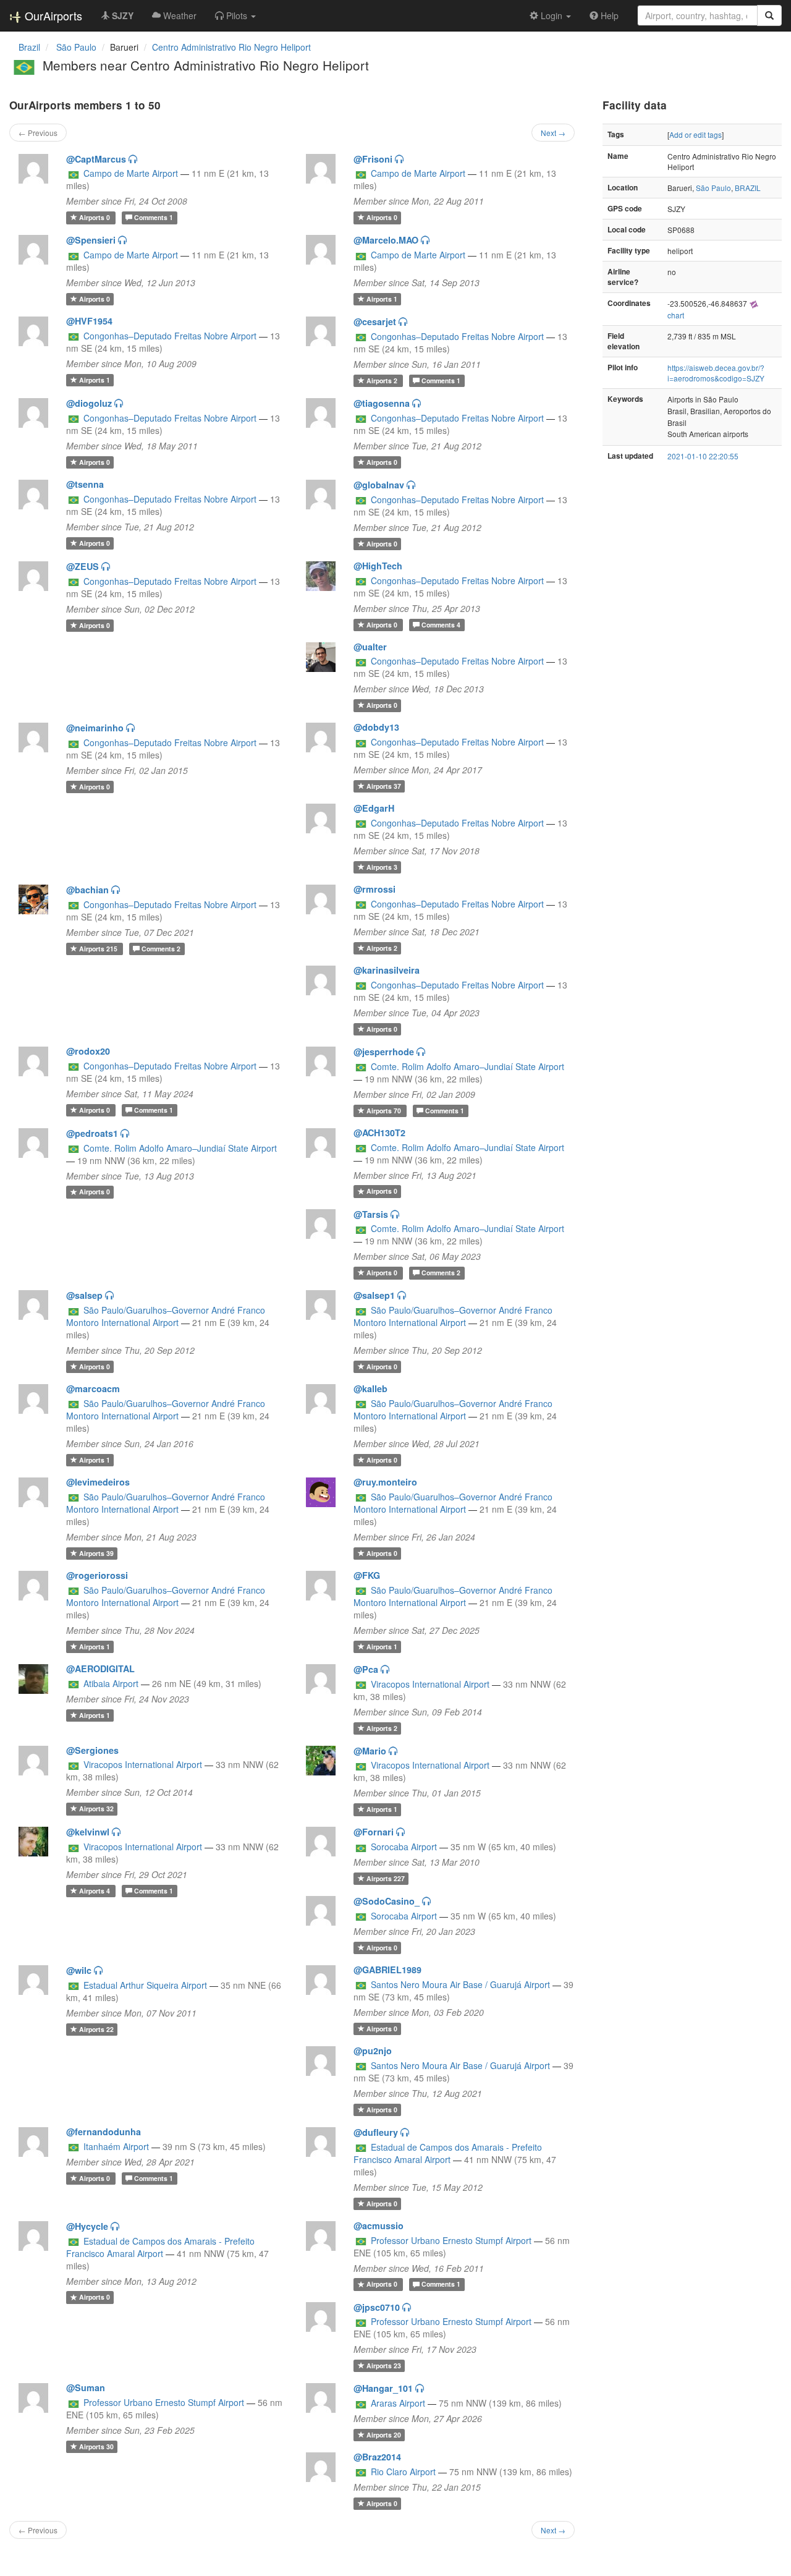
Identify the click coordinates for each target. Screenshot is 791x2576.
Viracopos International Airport (430, 1684)
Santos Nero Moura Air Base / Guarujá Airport (460, 1984)
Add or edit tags (696, 134)
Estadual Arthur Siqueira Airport (145, 1985)
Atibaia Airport (111, 1683)
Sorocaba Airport (404, 1847)
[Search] (769, 15)
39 (96, 1553)
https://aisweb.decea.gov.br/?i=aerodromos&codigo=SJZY (716, 373)
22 (96, 2029)
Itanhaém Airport (116, 2146)
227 (386, 1878)
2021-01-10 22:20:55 (703, 456)
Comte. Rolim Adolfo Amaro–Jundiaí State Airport (467, 1066)
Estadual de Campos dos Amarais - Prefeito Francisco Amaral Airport (448, 2153)
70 (385, 1111)
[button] (235, 15)
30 (96, 2446)
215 (99, 949)
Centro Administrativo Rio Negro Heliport (231, 47)
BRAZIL (748, 188)
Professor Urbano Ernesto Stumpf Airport (451, 2240)
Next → (553, 133)
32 (96, 1809)
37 (384, 786)
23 (384, 2366)
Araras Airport (398, 2403)
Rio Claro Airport (403, 2472)
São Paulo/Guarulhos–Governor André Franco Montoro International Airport (166, 1316)
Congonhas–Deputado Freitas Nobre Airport (170, 336)
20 (384, 2435)
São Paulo (713, 188)
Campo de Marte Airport (131, 173)
